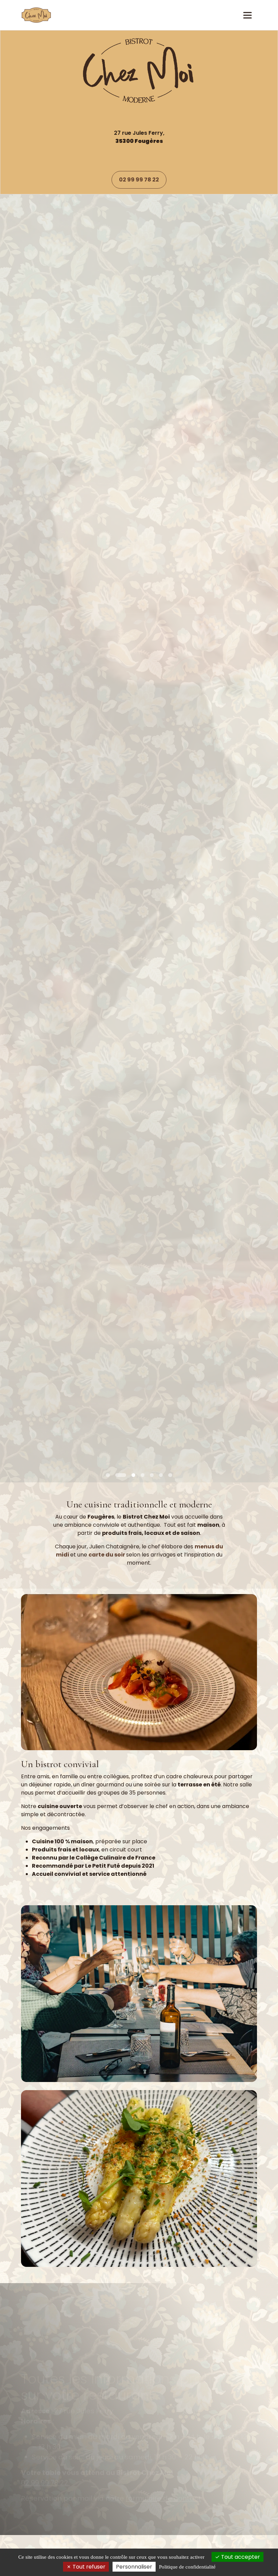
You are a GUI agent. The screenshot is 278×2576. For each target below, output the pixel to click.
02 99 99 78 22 (139, 180)
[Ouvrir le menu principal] (247, 15)
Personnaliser (134, 2567)
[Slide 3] (139, 1475)
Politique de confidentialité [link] (187, 2567)
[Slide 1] (117, 1475)
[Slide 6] (170, 1475)
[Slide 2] (126, 1475)
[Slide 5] (161, 1475)
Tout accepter (240, 2557)
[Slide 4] (152, 1475)
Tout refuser (88, 2567)
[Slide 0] (108, 1475)
